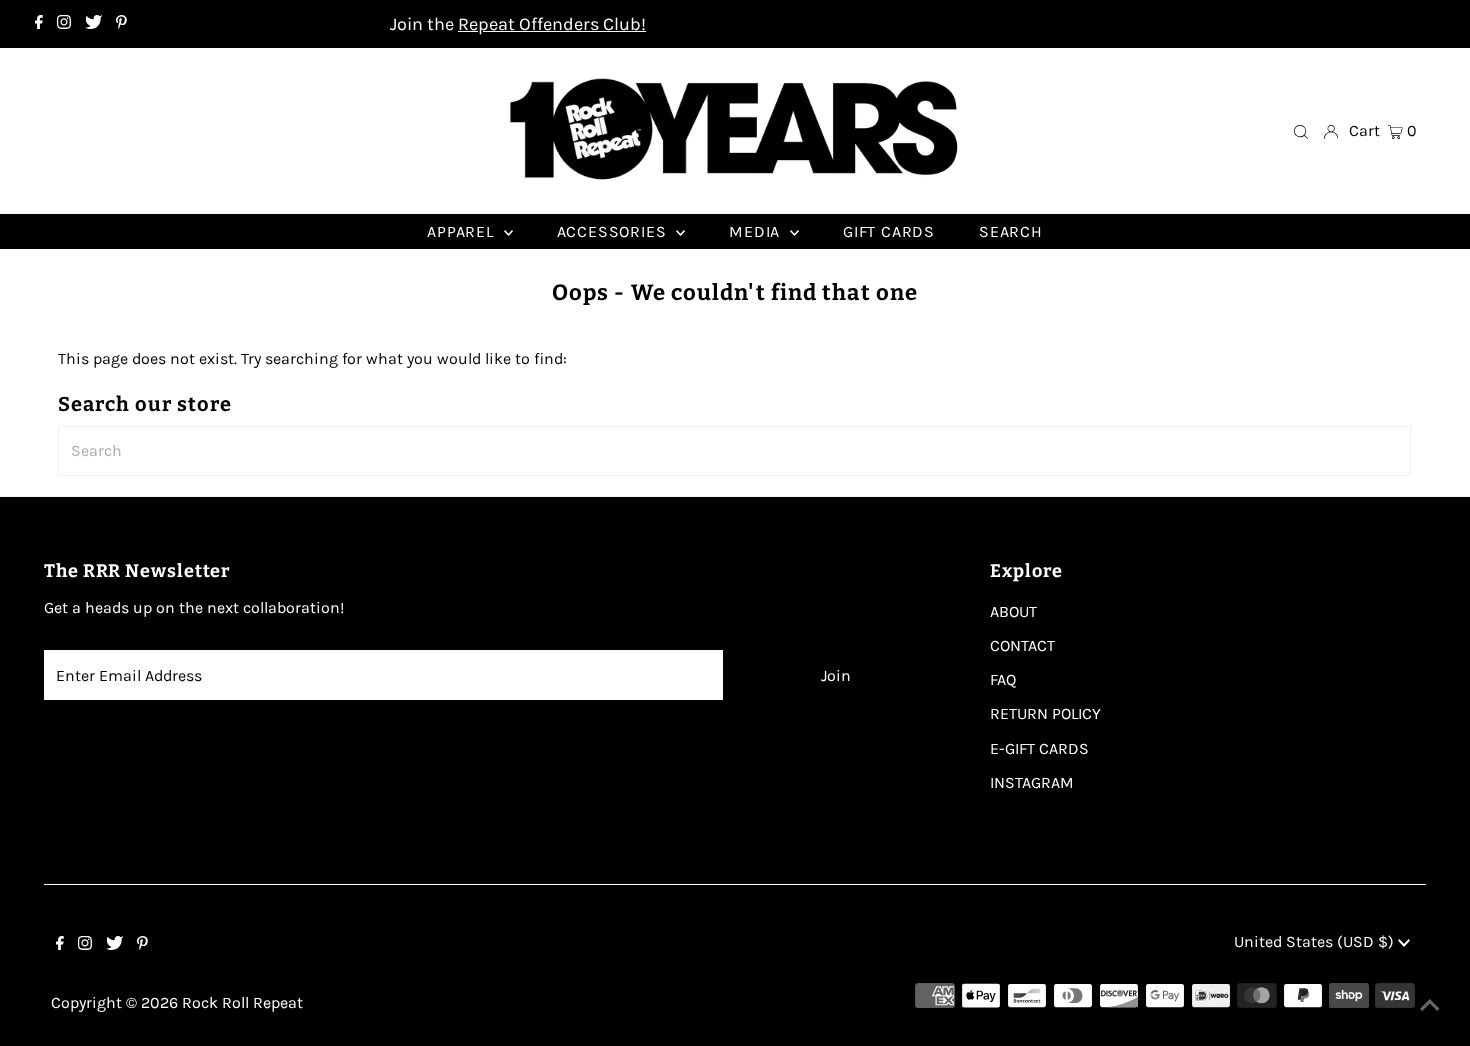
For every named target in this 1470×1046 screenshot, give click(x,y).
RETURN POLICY (1045, 713)
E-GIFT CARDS (1039, 748)
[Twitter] (93, 24)
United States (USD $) (1316, 941)
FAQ (1003, 679)
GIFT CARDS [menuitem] (889, 231)
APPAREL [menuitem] (462, 231)
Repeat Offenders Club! (552, 24)
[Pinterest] (121, 24)
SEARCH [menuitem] (1011, 231)
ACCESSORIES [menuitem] (614, 231)
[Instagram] (64, 24)
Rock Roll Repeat (242, 1002)
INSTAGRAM (1032, 782)
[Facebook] (39, 24)
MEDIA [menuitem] (757, 231)
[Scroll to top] (1430, 1006)
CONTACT (1022, 645)
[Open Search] (1301, 131)
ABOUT (1013, 611)
